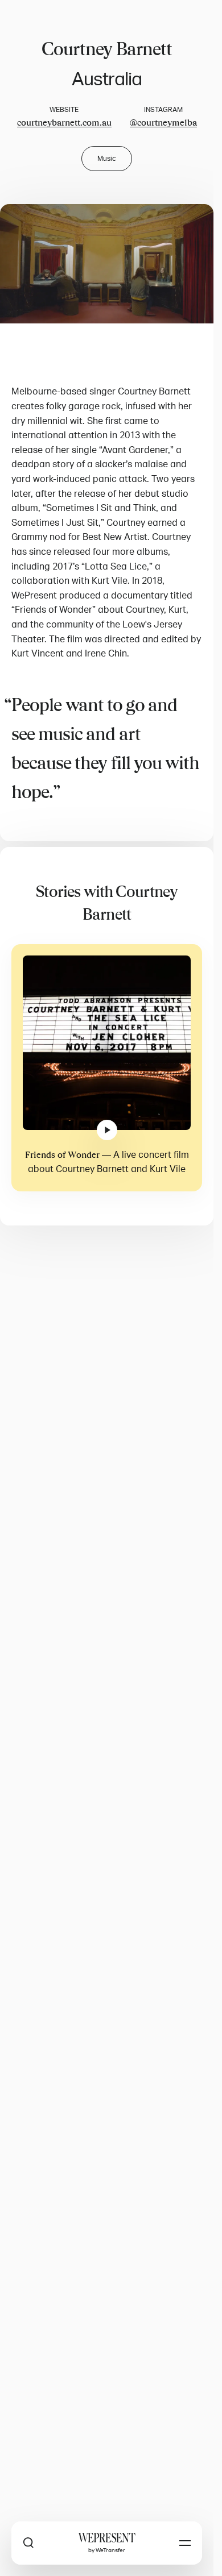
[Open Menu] (185, 2543)
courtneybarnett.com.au (64, 123)
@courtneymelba (163, 123)
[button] (107, 264)
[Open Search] (28, 2543)
